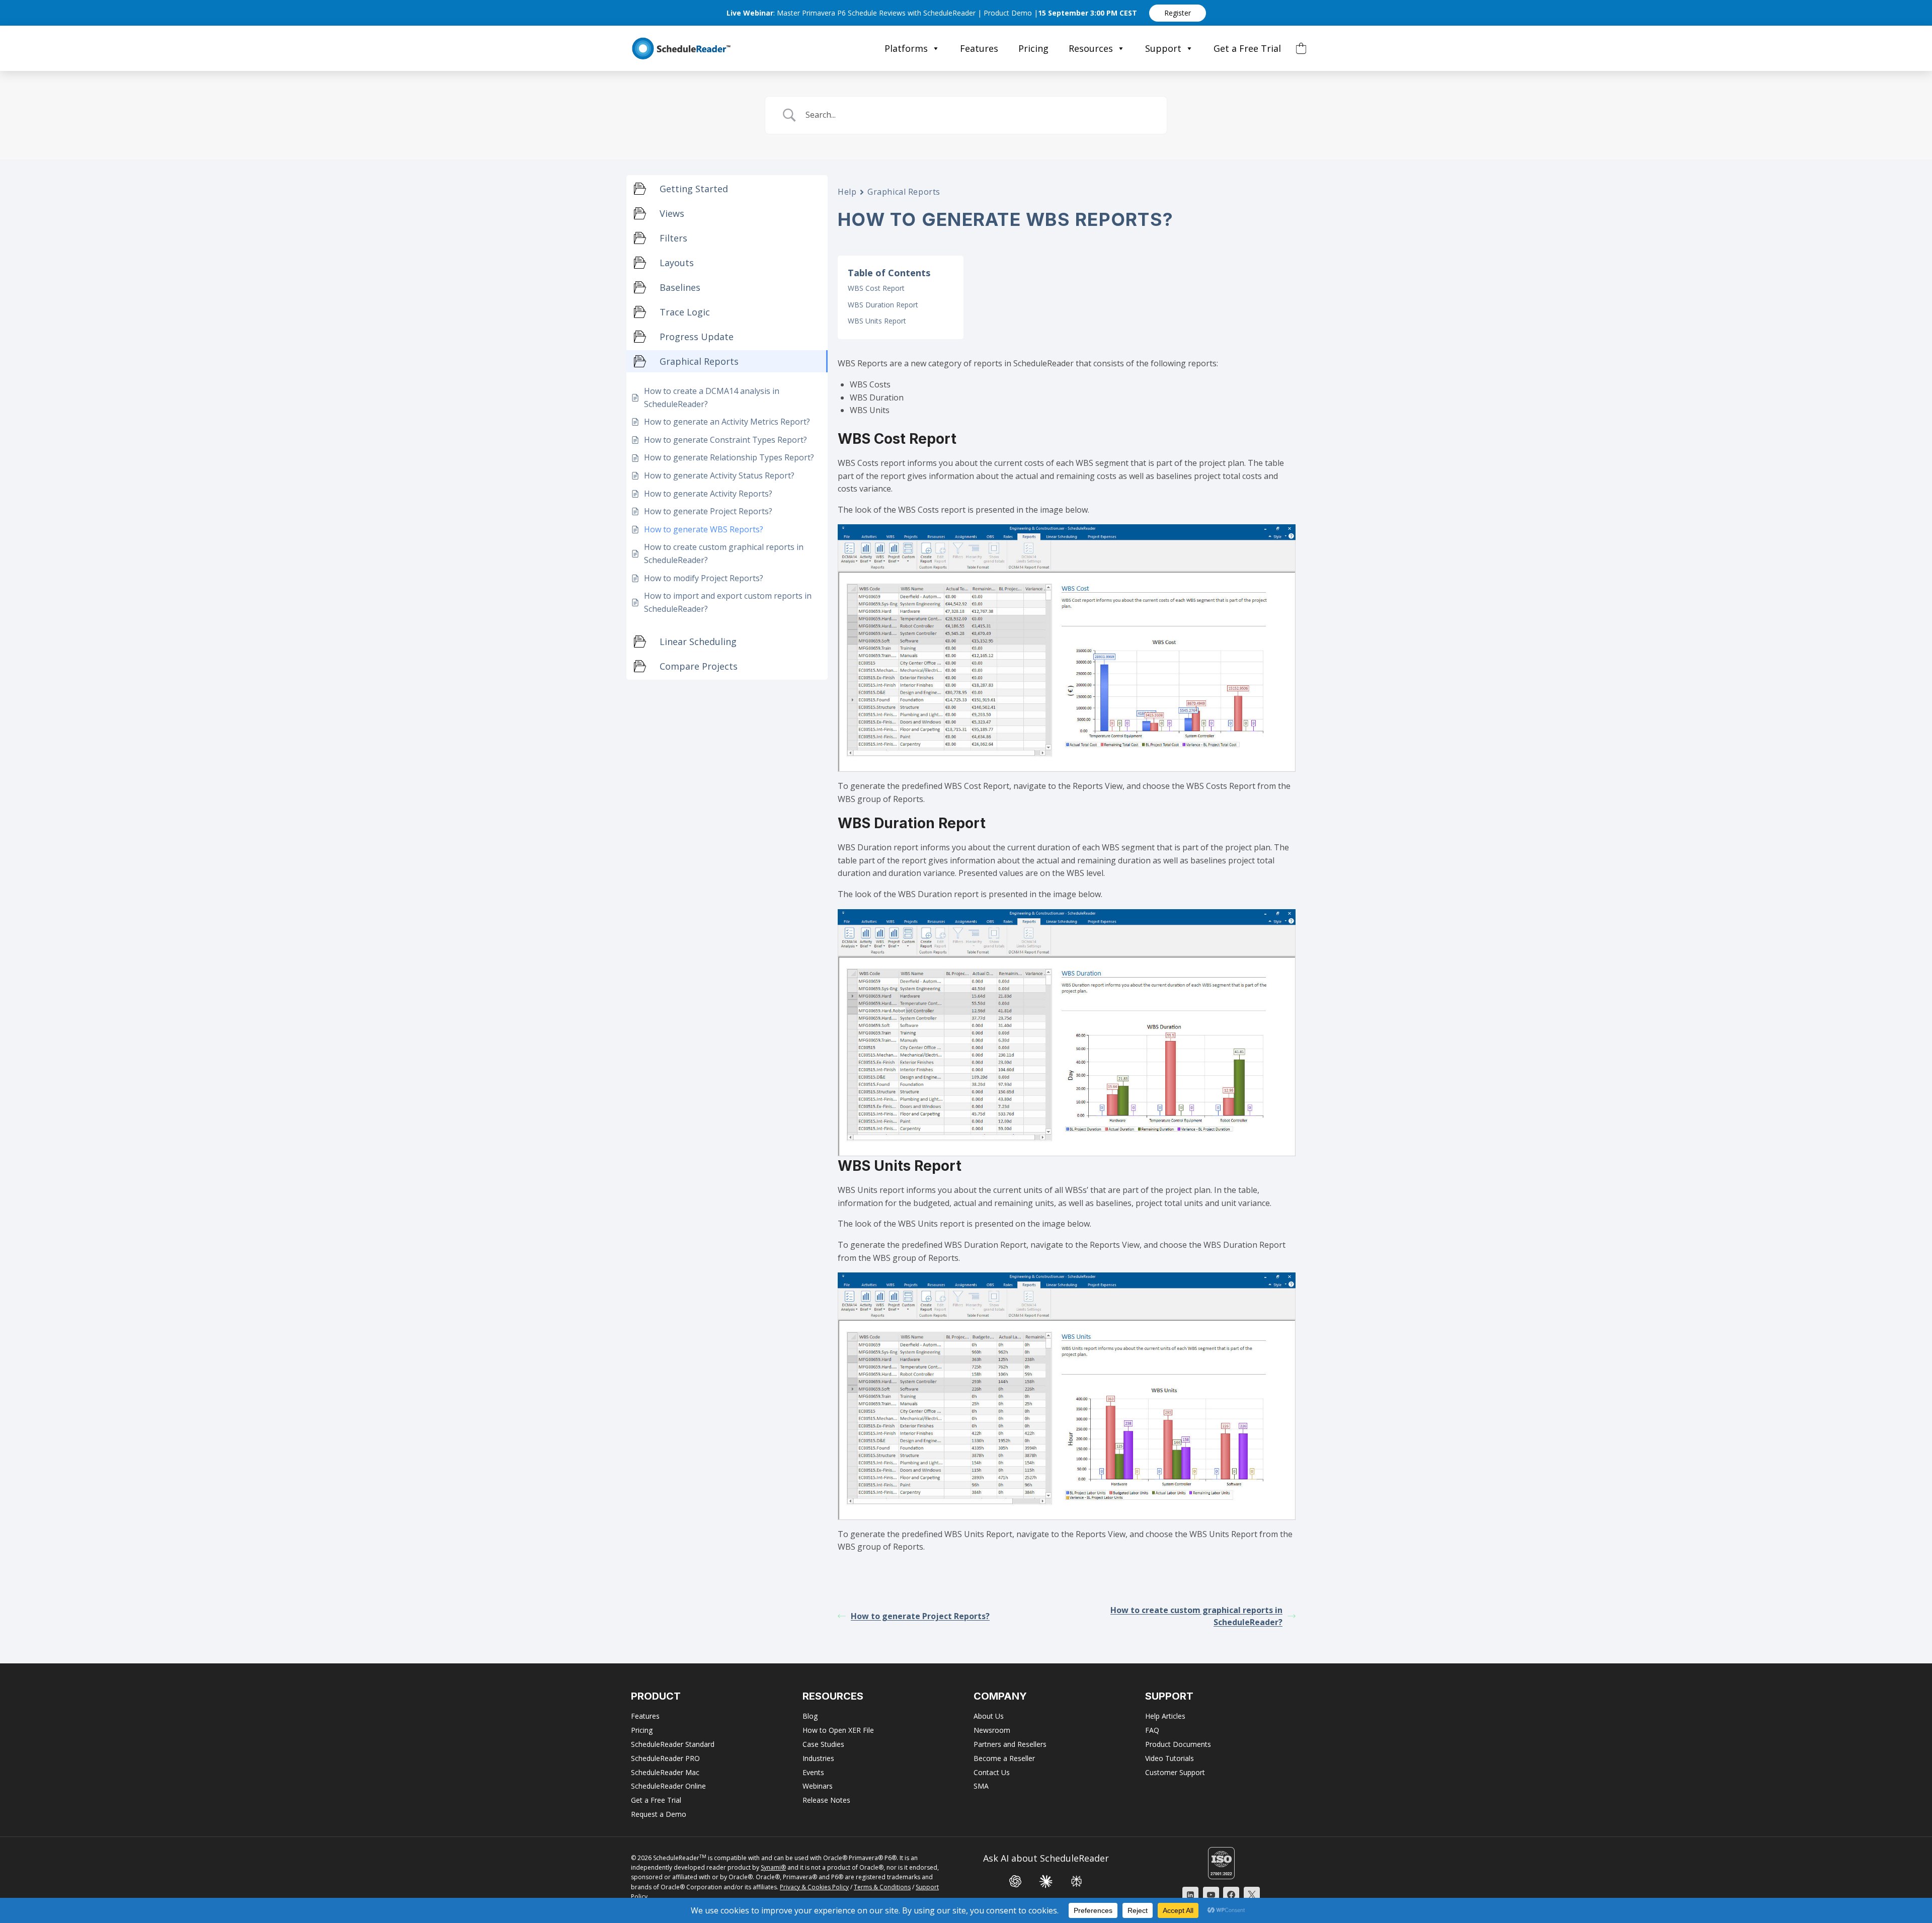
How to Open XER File (838, 1730)
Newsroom (992, 1730)
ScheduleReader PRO (665, 1758)
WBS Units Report (877, 321)
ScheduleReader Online (668, 1786)
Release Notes (826, 1800)
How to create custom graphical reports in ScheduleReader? (1196, 1616)
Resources (1091, 48)
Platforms (906, 48)
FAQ (1152, 1730)
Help (847, 192)
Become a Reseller (1004, 1758)
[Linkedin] (1190, 1895)
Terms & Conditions (882, 1887)
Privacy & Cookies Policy (814, 1887)
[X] (1252, 1895)
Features (979, 48)
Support (1163, 48)
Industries (818, 1758)
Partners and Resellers (1010, 1744)
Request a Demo (659, 1814)
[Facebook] (1231, 1895)
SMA (981, 1786)
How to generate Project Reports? (920, 1616)
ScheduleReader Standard (673, 1744)
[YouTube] (1211, 1895)
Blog (810, 1716)
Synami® (773, 1867)
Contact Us (992, 1772)
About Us (989, 1716)
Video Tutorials (1170, 1758)
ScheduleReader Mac (665, 1772)
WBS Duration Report (883, 305)
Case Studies (823, 1744)
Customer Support (1175, 1772)
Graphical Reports (904, 192)
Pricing (1033, 48)
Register (1178, 13)
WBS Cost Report (876, 288)
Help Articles (1165, 1716)
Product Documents (1178, 1744)
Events (813, 1772)
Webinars (818, 1786)
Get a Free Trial (1247, 48)
